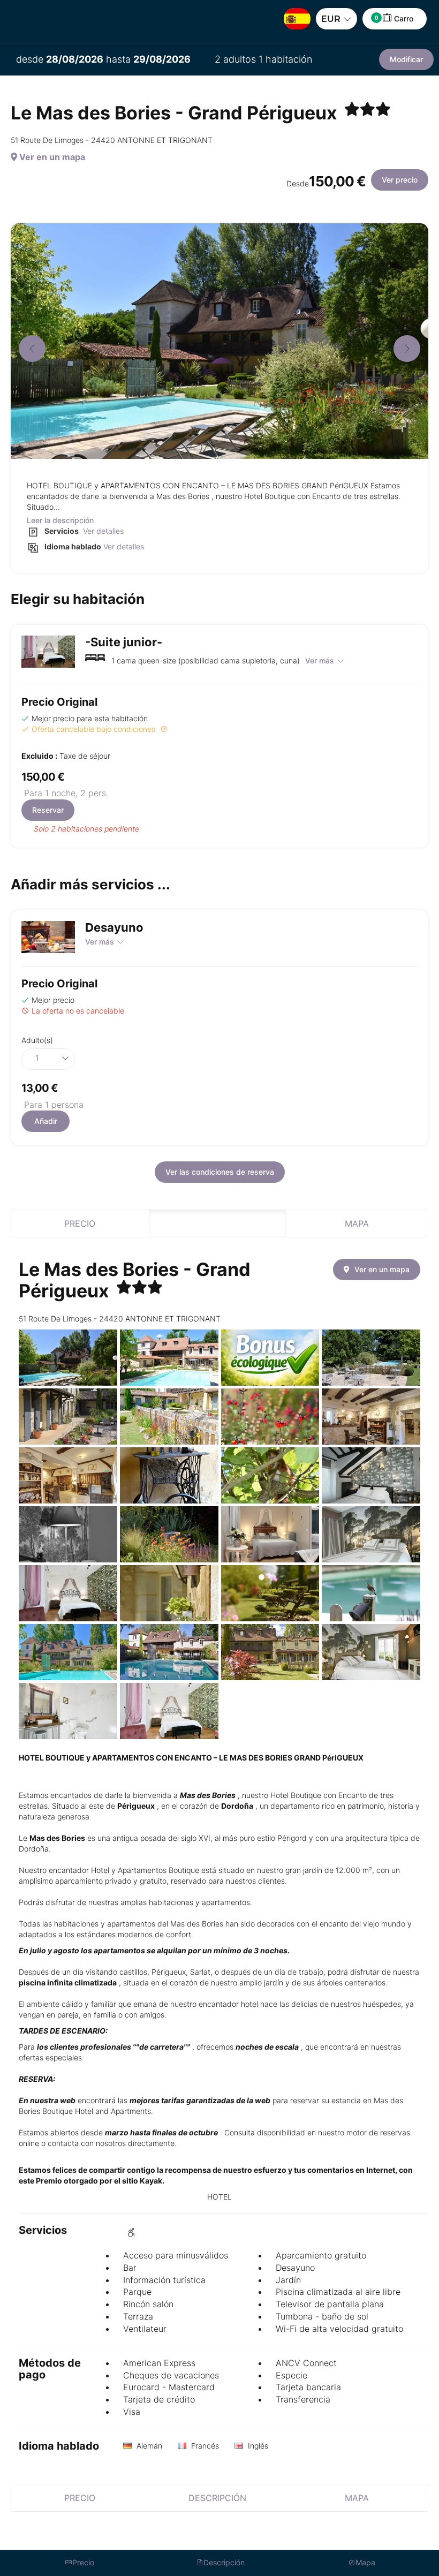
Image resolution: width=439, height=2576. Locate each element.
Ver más (320, 660)
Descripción (217, 1223)
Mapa (357, 1223)
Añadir (46, 1121)
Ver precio (400, 180)
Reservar (48, 810)
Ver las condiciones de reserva (220, 1172)
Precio (80, 1223)
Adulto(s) (37, 1040)
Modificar (406, 59)
